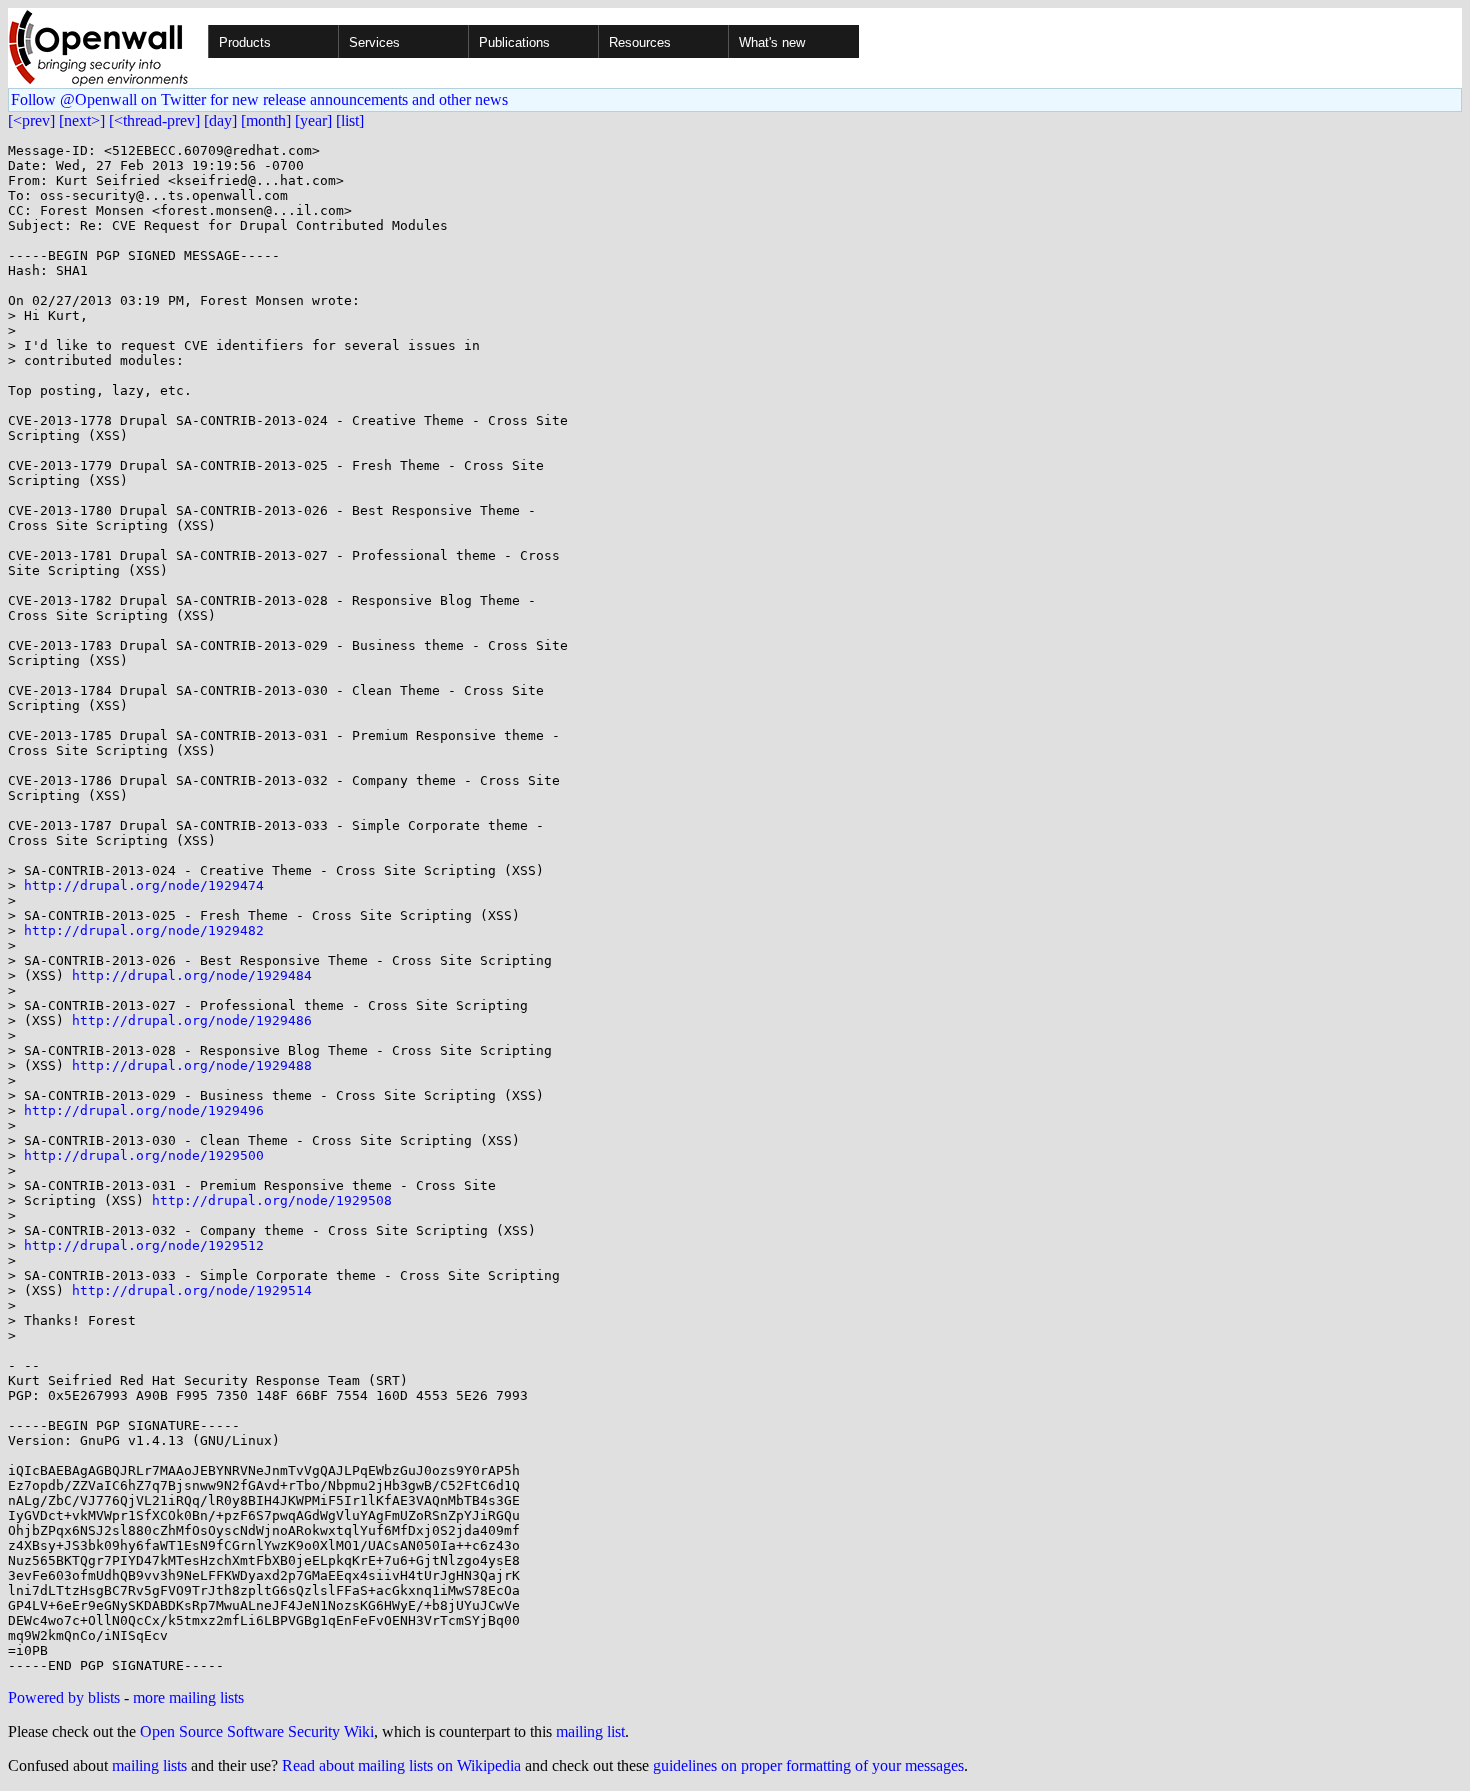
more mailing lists (188, 1697)
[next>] (82, 120)
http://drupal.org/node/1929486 (192, 1020)
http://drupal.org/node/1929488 (192, 1065)
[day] (220, 120)
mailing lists (149, 1765)
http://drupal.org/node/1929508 (272, 1200)
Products (245, 42)
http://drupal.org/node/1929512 (144, 1245)
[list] (350, 120)
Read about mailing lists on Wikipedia (401, 1765)
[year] (313, 120)
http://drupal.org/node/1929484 (192, 975)
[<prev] (31, 120)
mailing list (590, 1731)
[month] (266, 120)
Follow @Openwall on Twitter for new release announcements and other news (259, 99)
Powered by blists (64, 1697)
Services (374, 42)
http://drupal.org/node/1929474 (144, 885)
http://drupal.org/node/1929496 (144, 1110)
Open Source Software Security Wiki (257, 1731)
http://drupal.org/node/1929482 (144, 930)
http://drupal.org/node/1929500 (144, 1155)
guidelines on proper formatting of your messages (808, 1765)
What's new (772, 42)
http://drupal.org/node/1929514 (192, 1290)
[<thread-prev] (154, 120)
